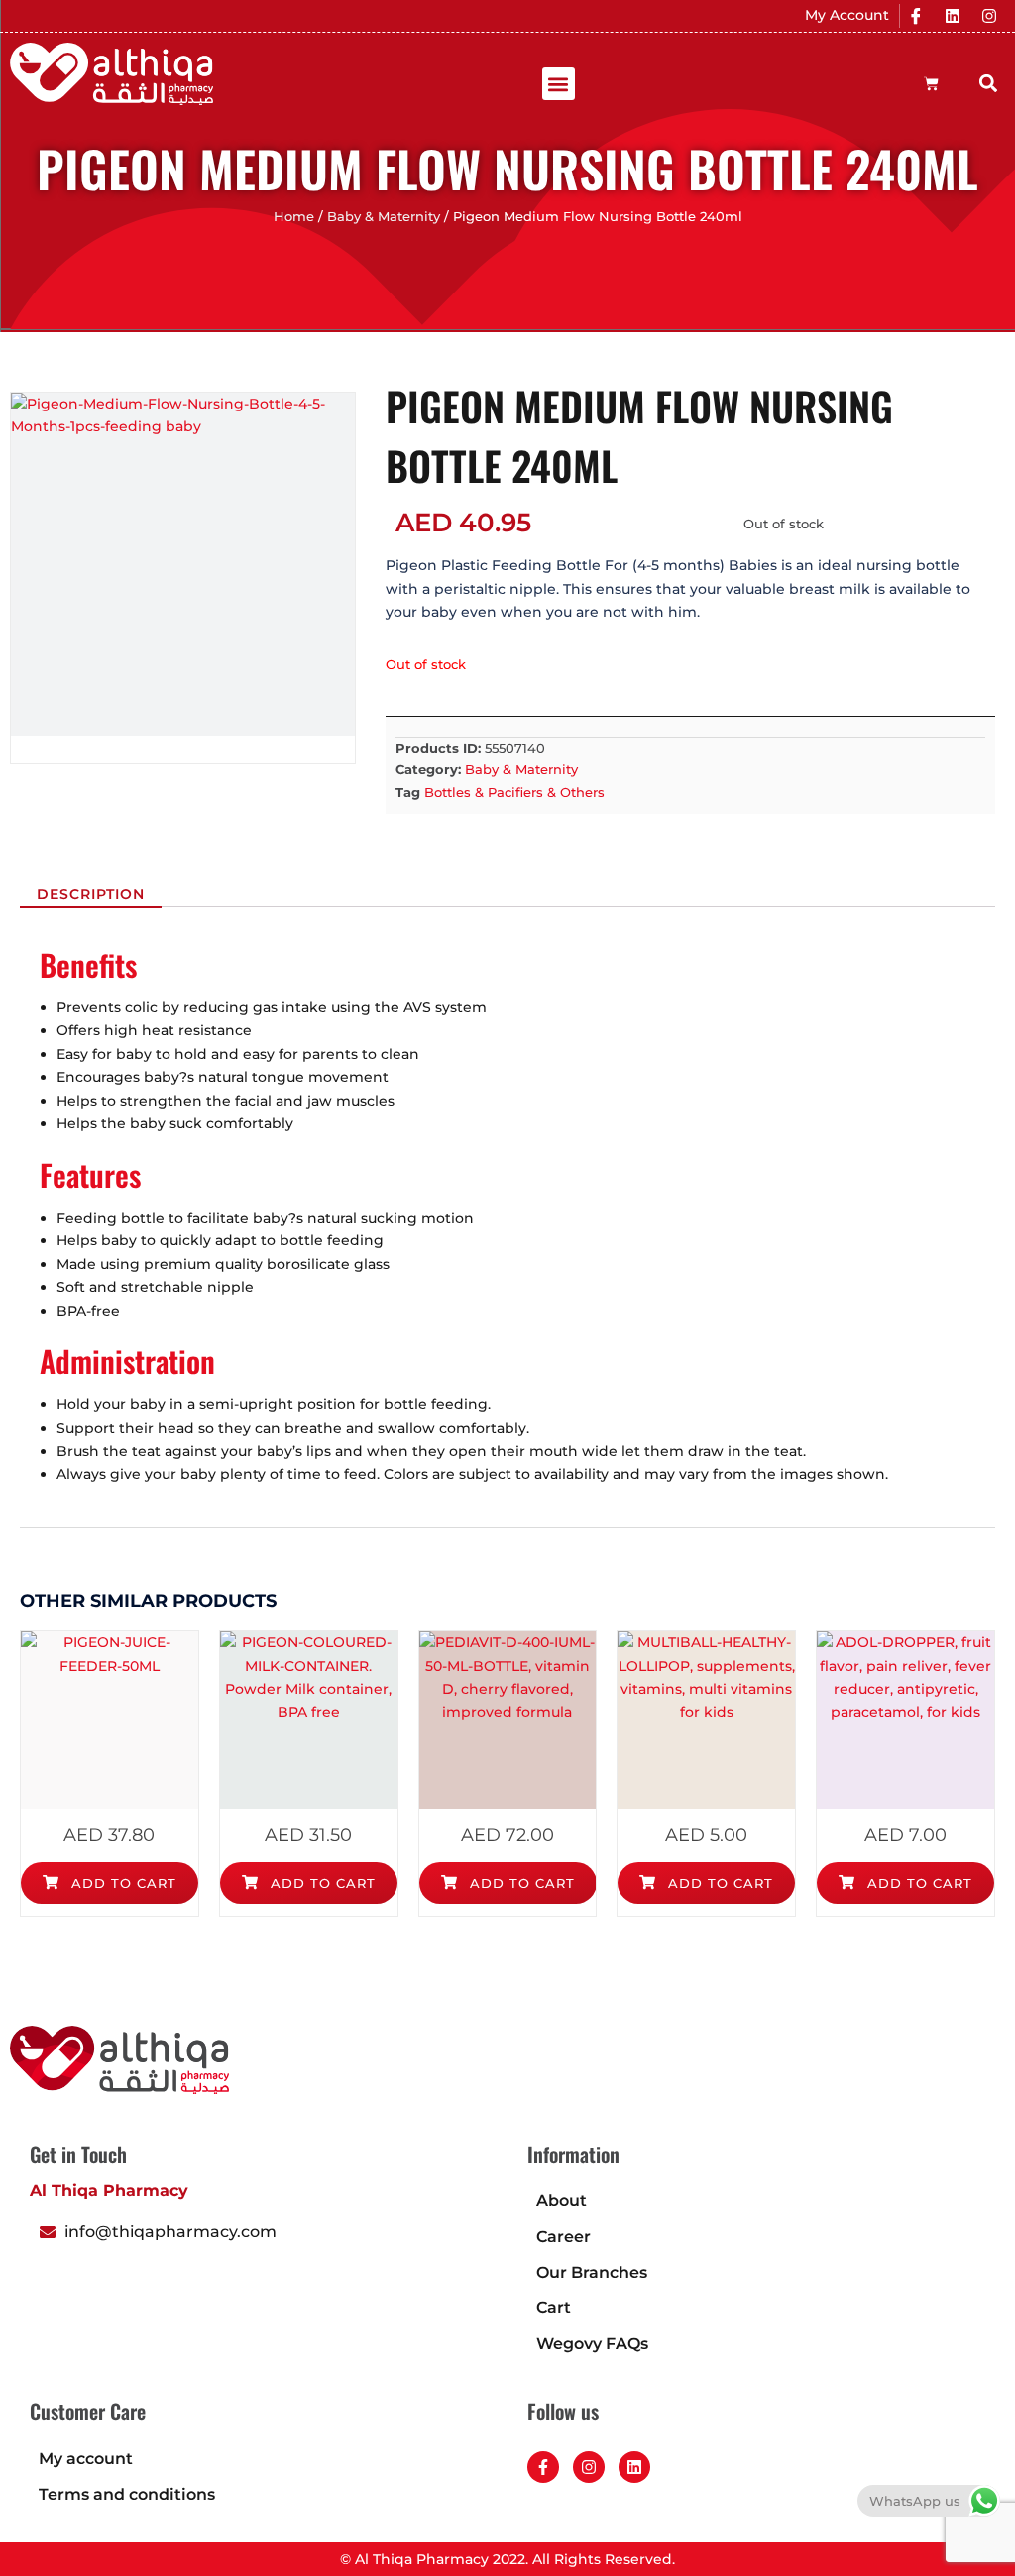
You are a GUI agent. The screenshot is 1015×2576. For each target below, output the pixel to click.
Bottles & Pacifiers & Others (514, 792)
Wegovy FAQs (592, 2343)
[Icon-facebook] (916, 16)
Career (564, 2236)
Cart (554, 2308)
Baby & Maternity (384, 217)
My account (86, 2459)
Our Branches (592, 2272)
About (562, 2201)
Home (294, 217)
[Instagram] (989, 16)
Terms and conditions (127, 2494)
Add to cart (121, 1883)
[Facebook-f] (543, 2467)
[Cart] (931, 84)
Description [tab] (91, 894)
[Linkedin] (953, 16)
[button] (559, 84)
